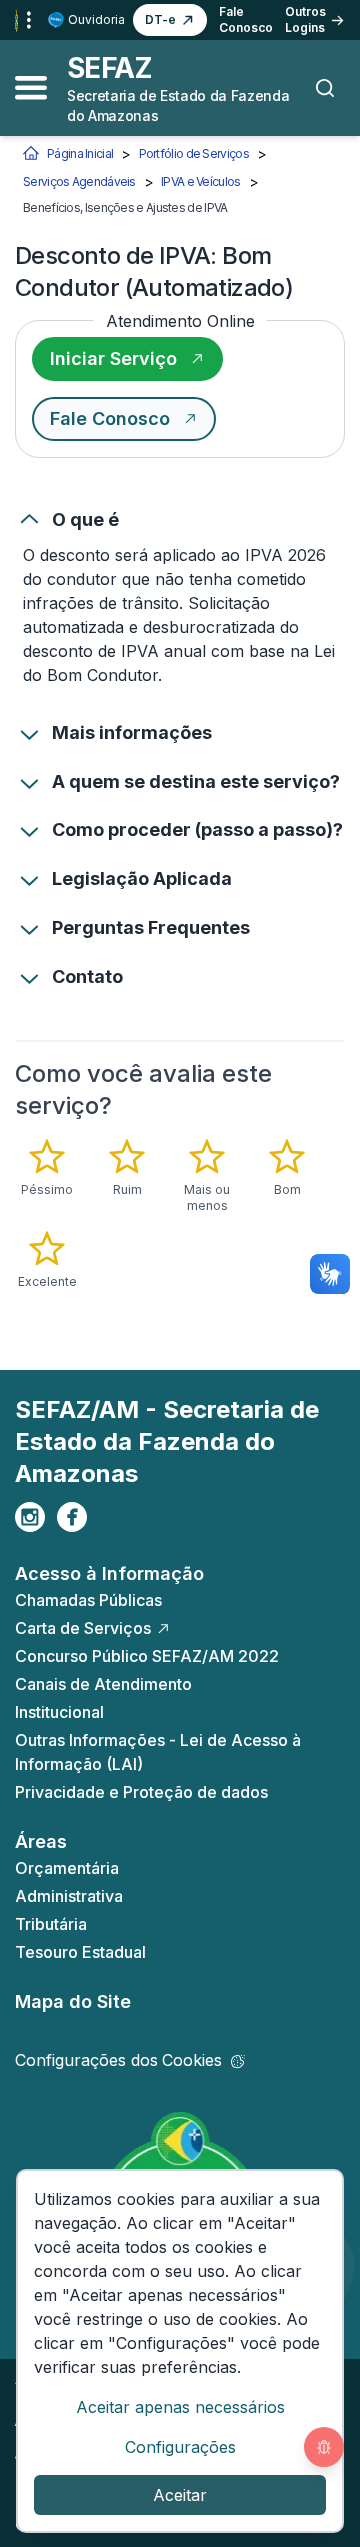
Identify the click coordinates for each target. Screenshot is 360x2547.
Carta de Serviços (83, 1628)
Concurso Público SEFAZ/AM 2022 (147, 1656)
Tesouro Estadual (80, 1952)
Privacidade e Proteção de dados (141, 1792)
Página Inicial (80, 153)
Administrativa (69, 1896)
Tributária (51, 1924)
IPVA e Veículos (201, 181)
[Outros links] (29, 20)
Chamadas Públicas (88, 1600)
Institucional (59, 1712)
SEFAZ (110, 68)
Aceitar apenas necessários (180, 2407)
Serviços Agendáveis (79, 181)
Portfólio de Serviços (194, 153)
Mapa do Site (73, 2001)
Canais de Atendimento (103, 1684)
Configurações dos (118, 2060)
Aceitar (180, 2495)
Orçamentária (67, 1868)
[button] (170, 20)
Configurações (180, 2447)
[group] (180, 1214)
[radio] (47, 1168)
